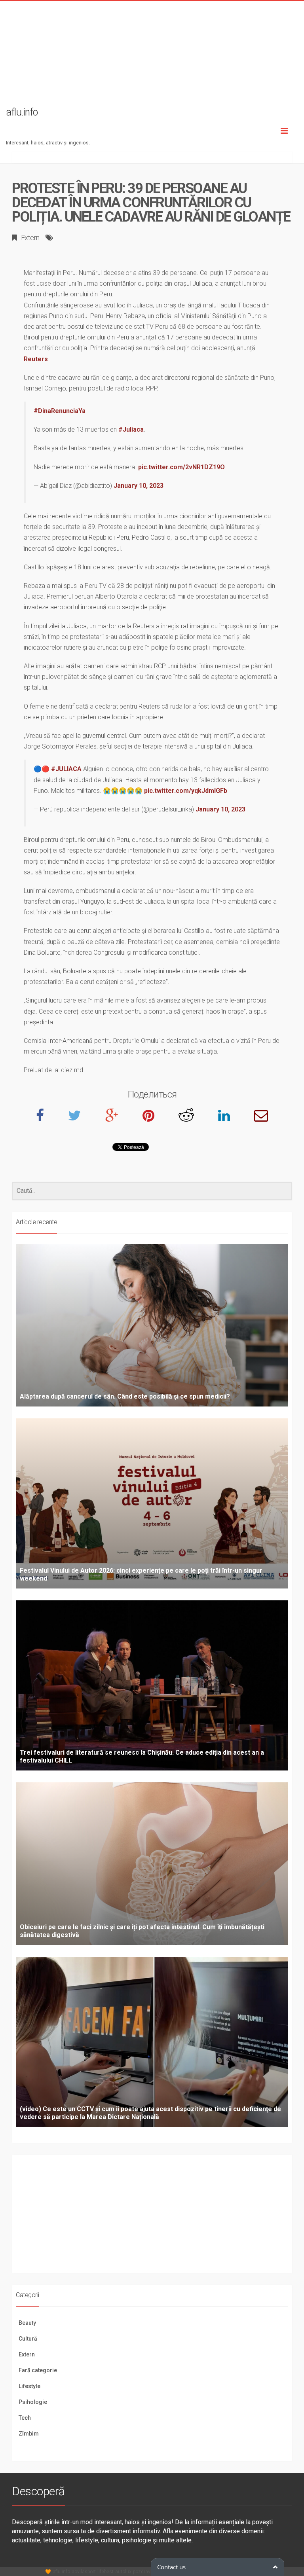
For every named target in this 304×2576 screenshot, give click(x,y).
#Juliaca (131, 429)
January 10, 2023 (139, 486)
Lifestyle (29, 2386)
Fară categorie (38, 2370)
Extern (30, 238)
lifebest (105, 2572)
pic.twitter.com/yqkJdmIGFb (186, 791)
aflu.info (61, 2572)
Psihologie (33, 2402)
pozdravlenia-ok (150, 2572)
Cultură (28, 2339)
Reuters (36, 359)
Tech (25, 2418)
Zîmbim (29, 2434)
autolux (123, 2572)
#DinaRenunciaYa (60, 411)
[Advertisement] (152, 57)
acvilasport (84, 2572)
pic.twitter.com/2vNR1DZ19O (181, 467)
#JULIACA (66, 769)
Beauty (27, 2323)
